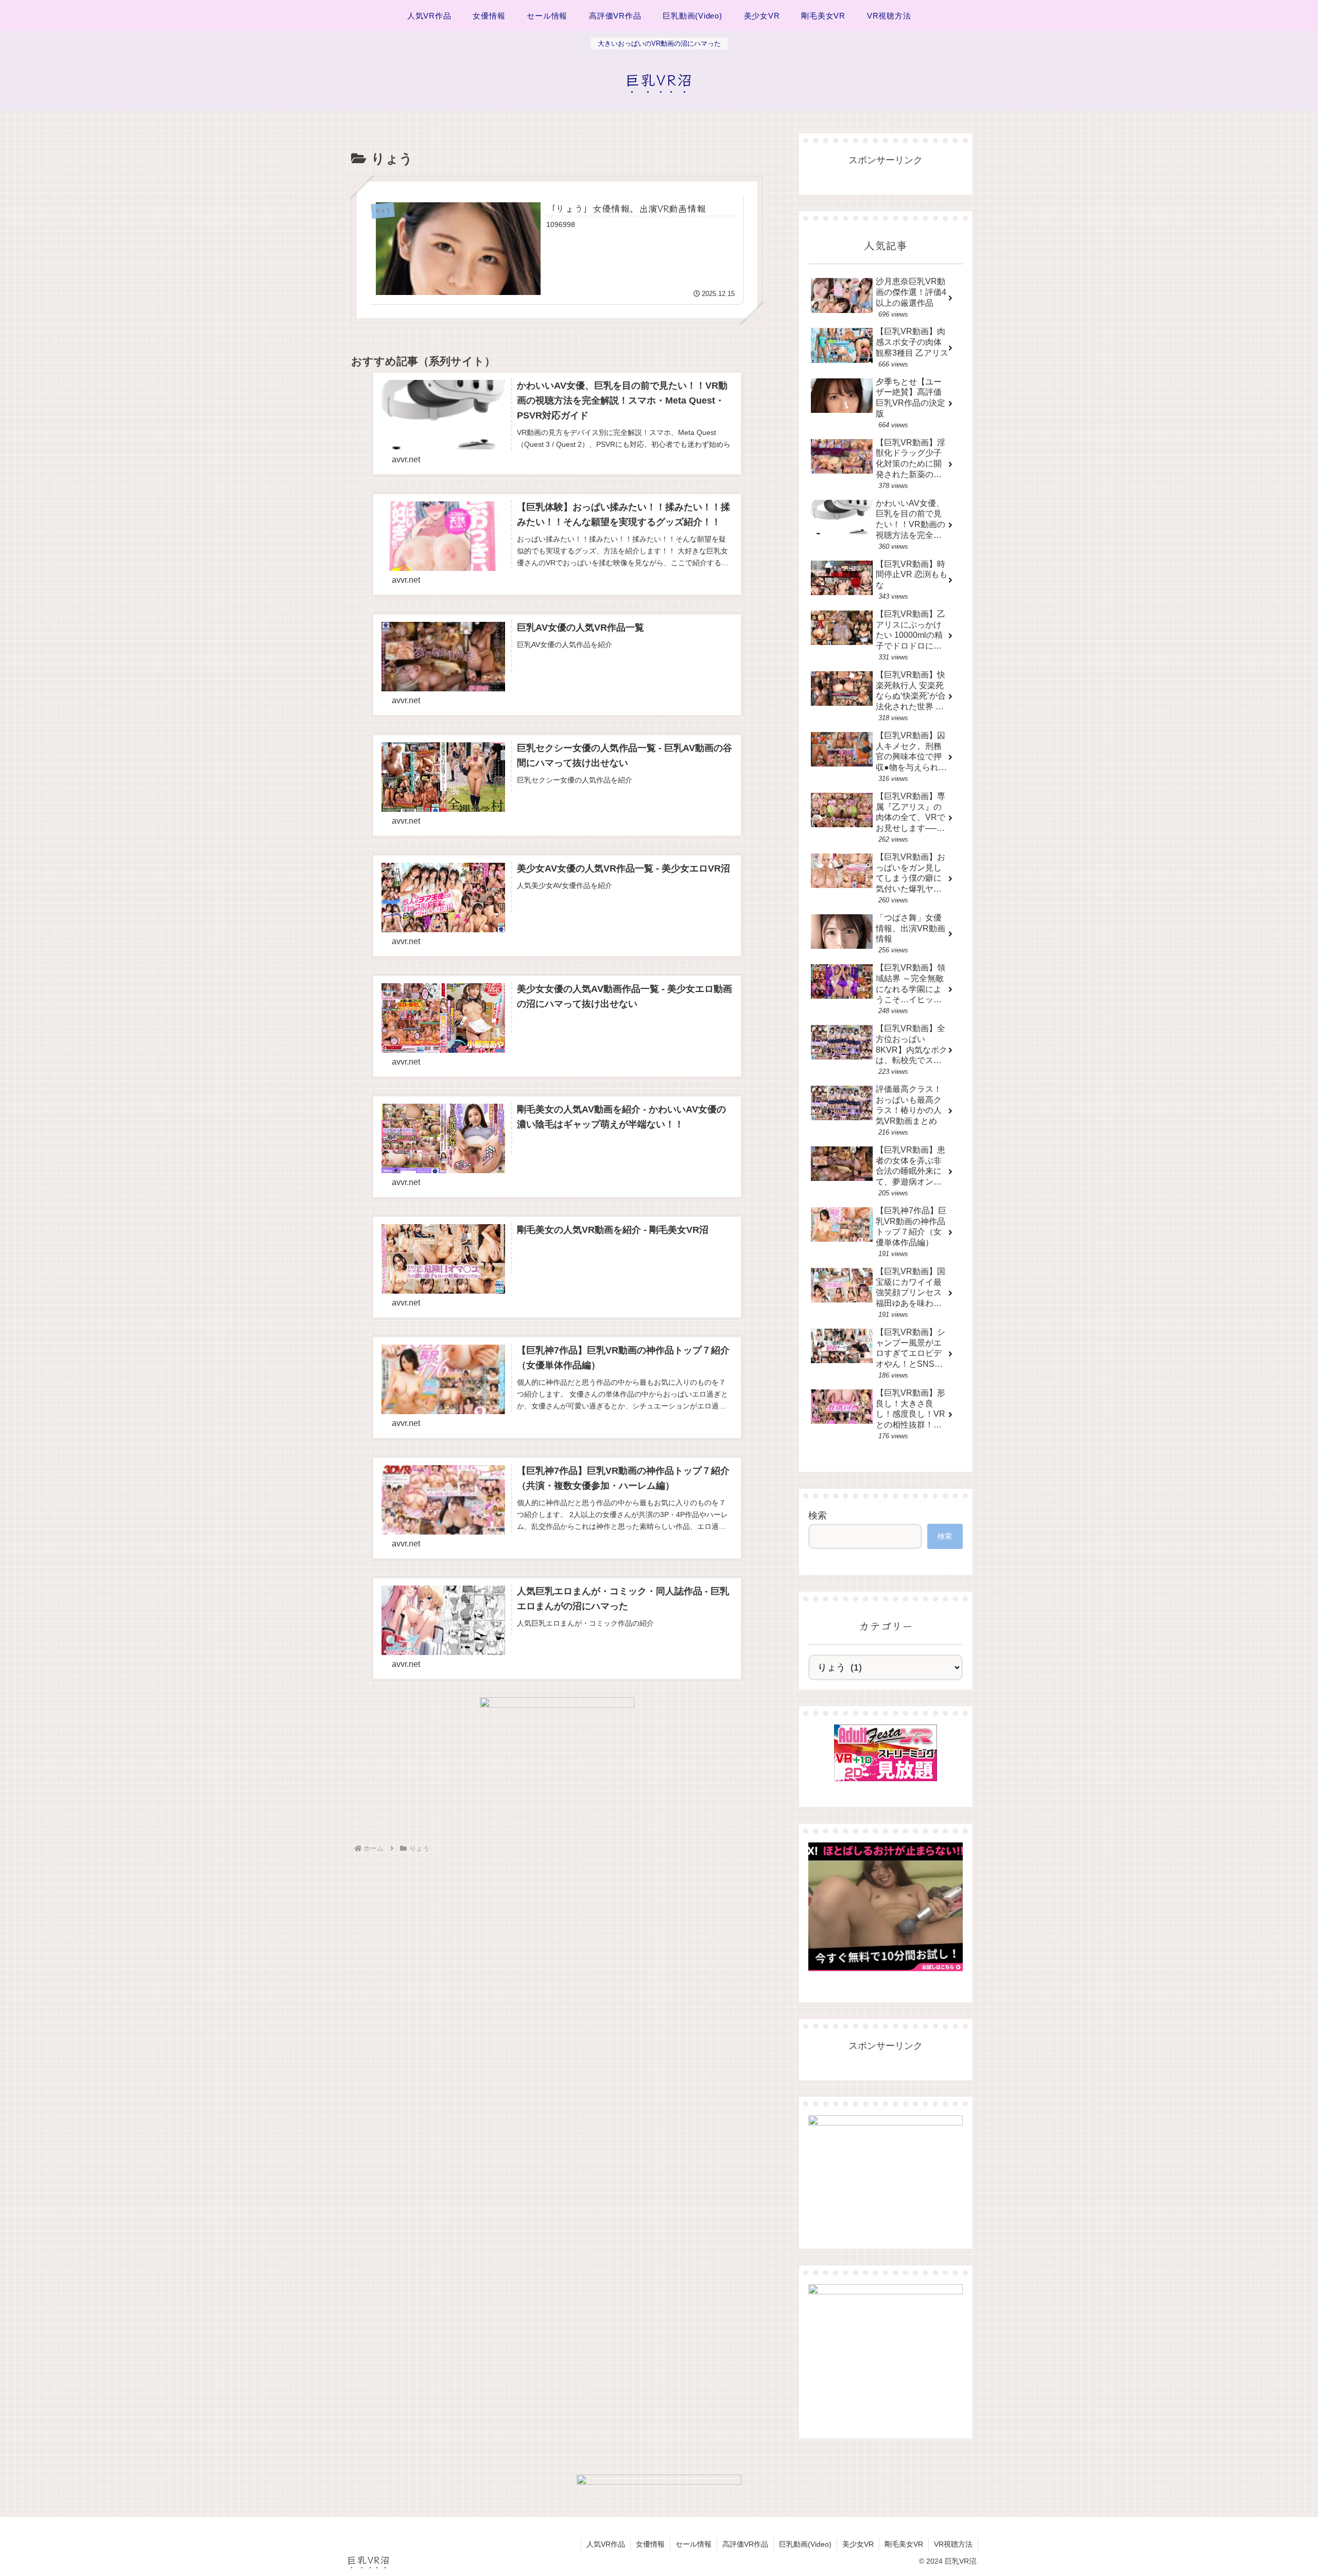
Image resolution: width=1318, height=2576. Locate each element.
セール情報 (693, 2544)
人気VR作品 (606, 2544)
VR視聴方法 (953, 2544)
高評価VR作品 (745, 2544)
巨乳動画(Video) (805, 2544)
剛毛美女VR (904, 2544)
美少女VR (858, 2544)
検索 (818, 1516)
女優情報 (650, 2544)
